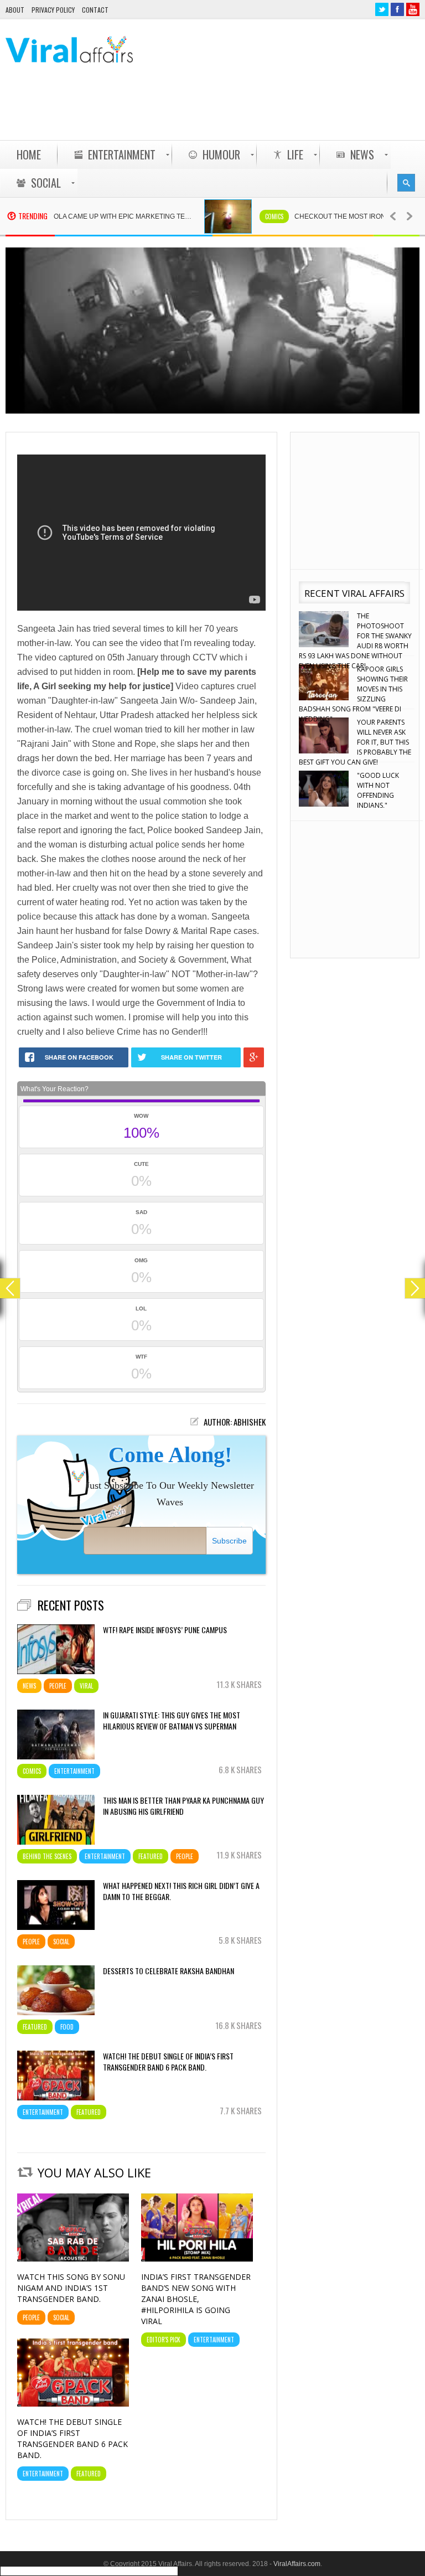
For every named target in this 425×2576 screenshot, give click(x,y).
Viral (86, 1686)
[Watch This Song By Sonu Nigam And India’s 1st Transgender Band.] (73, 2259)
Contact (95, 10)
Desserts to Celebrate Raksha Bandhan (169, 1971)
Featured (151, 1856)
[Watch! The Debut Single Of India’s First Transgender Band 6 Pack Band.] (73, 2404)
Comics (235, 216)
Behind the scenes (47, 1856)
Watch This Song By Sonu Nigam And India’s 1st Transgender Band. (71, 2288)
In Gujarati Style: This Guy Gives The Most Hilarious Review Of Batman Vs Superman (172, 1721)
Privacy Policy (53, 10)
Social (61, 1942)
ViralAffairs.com (297, 2564)
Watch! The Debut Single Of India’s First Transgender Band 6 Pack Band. (168, 2062)
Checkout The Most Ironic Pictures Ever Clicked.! (330, 216)
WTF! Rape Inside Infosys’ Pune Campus (165, 1630)
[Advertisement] (218, 111)
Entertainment (74, 1771)
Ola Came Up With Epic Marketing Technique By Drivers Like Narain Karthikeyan (89, 216)
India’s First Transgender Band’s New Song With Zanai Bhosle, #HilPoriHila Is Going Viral (196, 2299)
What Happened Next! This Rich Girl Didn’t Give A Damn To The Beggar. (181, 1891)
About (15, 10)
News (29, 1686)
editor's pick (164, 2340)
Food (67, 2027)
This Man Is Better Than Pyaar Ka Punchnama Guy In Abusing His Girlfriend (183, 1806)
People (58, 1686)
